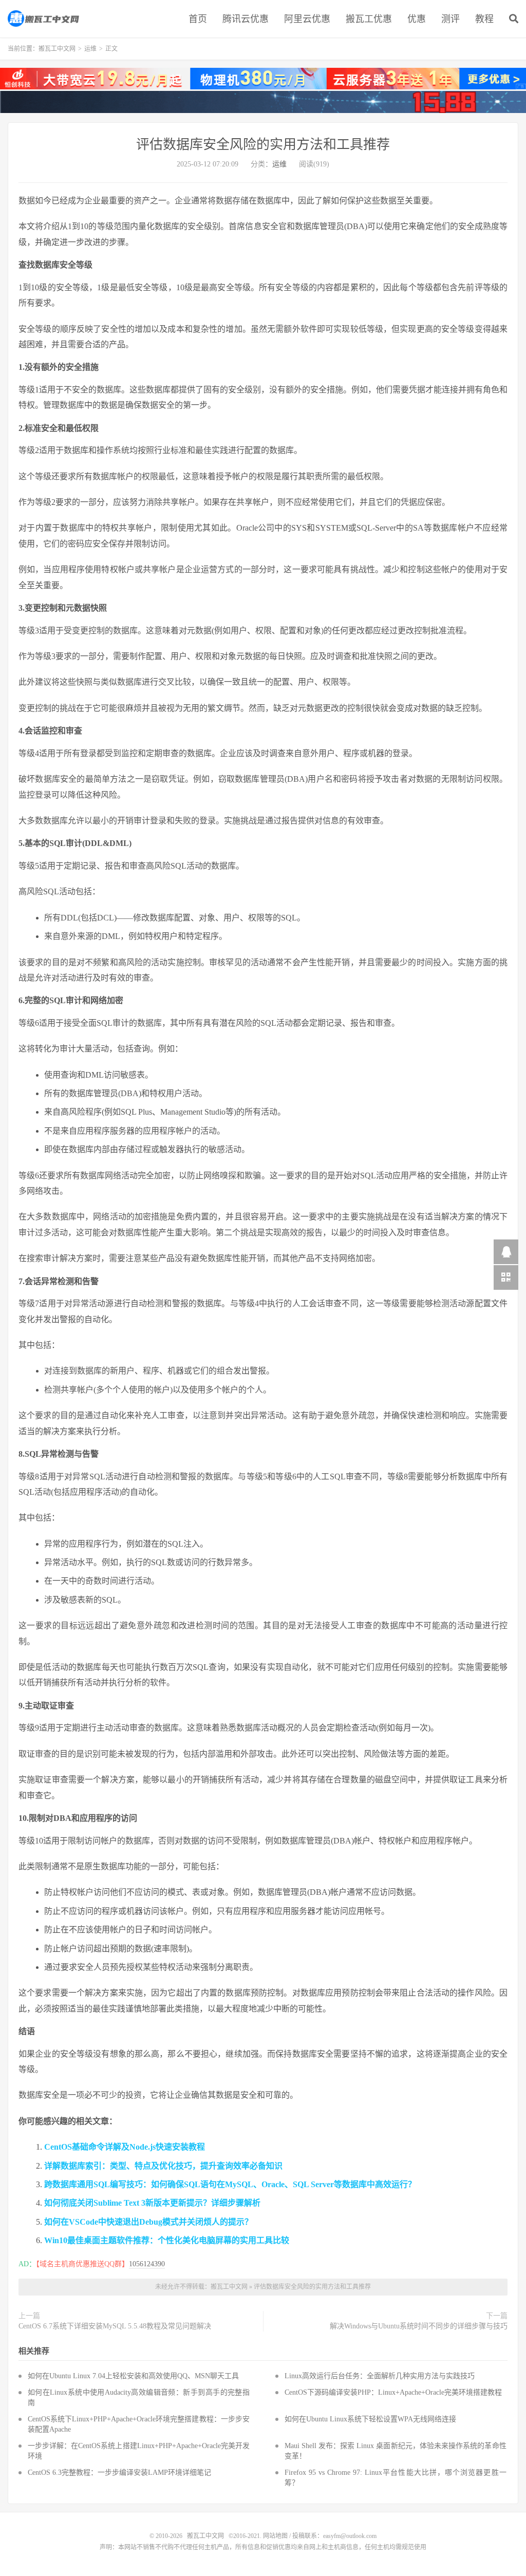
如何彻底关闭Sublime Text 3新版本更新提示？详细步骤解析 (152, 2203)
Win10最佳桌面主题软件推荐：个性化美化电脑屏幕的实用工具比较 (167, 2240)
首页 (198, 19)
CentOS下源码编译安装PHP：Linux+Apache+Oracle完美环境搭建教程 (393, 2392)
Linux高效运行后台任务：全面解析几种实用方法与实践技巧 (380, 2376)
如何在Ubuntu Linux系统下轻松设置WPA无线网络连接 (370, 2419)
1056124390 (147, 2264)
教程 (484, 19)
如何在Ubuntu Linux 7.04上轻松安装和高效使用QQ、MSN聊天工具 (133, 2376)
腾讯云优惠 (246, 19)
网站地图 (275, 2536)
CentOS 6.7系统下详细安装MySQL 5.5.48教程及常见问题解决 (115, 2326)
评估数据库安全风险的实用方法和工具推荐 (263, 145)
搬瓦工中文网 (44, 18)
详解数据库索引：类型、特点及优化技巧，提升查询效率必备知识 (163, 2166)
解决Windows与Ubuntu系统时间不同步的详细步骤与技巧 (419, 2326)
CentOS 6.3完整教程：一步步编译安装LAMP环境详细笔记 (119, 2472)
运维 (90, 49)
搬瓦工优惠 (369, 19)
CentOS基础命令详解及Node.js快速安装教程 (125, 2147)
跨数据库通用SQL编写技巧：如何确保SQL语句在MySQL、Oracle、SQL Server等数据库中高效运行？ (230, 2184)
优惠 (417, 19)
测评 (450, 19)
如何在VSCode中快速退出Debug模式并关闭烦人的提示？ (148, 2222)
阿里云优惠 (307, 19)
